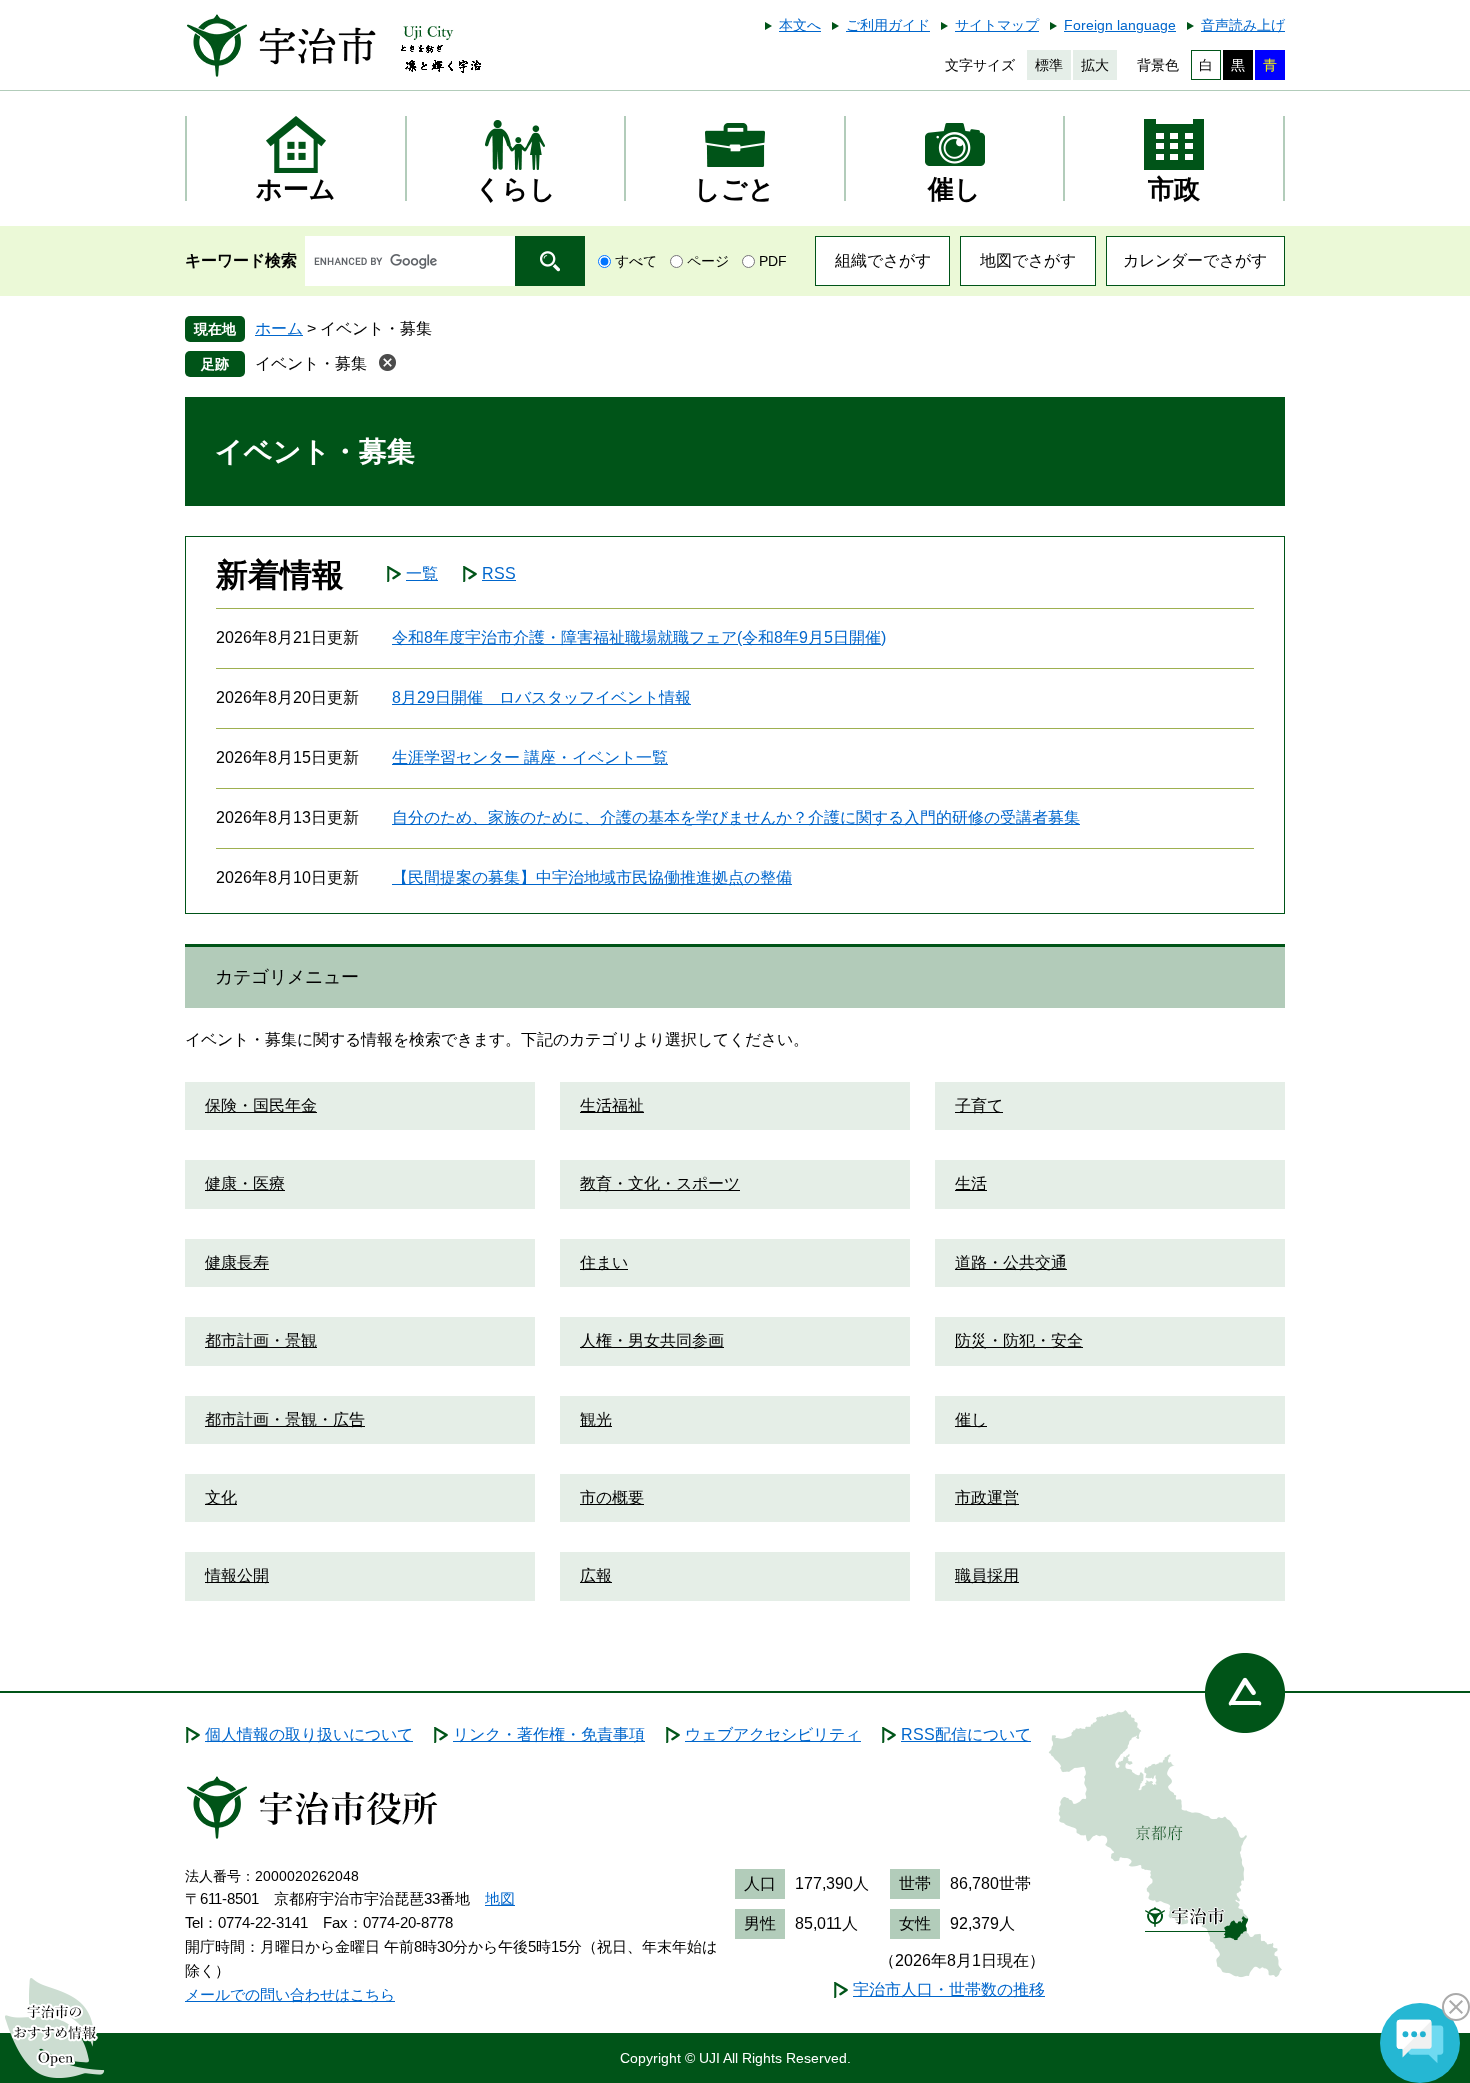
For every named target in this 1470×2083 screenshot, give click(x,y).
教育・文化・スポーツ (660, 1183)
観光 (596, 1419)
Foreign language (1120, 25)
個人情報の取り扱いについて (309, 1734)
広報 (596, 1575)
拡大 (1095, 65)
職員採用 (987, 1575)
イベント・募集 (311, 363)
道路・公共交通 (1011, 1262)
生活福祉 (612, 1105)
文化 (221, 1497)
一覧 (422, 573)
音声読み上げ (1243, 25)
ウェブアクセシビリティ (773, 1734)
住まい (604, 1262)
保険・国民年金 (261, 1105)
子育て (979, 1105)
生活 (971, 1183)
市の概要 (612, 1497)
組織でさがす (883, 260)
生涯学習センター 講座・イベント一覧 (530, 757)
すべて (636, 261)
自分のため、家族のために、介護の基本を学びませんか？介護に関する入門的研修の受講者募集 (736, 817)
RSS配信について (966, 1734)
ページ (708, 261)
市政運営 (987, 1497)
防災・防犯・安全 (1019, 1340)
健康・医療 (245, 1183)
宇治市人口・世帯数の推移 (949, 1989)
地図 (500, 1898)
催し (971, 1419)
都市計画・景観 (261, 1340)
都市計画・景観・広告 (285, 1419)
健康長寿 (237, 1262)
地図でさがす (1028, 260)
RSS (499, 573)
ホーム (279, 328)
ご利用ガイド (888, 25)
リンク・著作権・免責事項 (549, 1734)
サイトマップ (997, 25)
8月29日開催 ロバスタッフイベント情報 (541, 697)
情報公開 (237, 1575)
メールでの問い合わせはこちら (290, 1994)
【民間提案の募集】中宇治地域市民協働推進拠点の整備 (592, 877)
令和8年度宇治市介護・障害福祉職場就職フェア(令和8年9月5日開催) (639, 637)
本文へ (800, 25)
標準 (1049, 65)
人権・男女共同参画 (652, 1340)
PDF (773, 261)
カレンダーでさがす (1195, 260)
